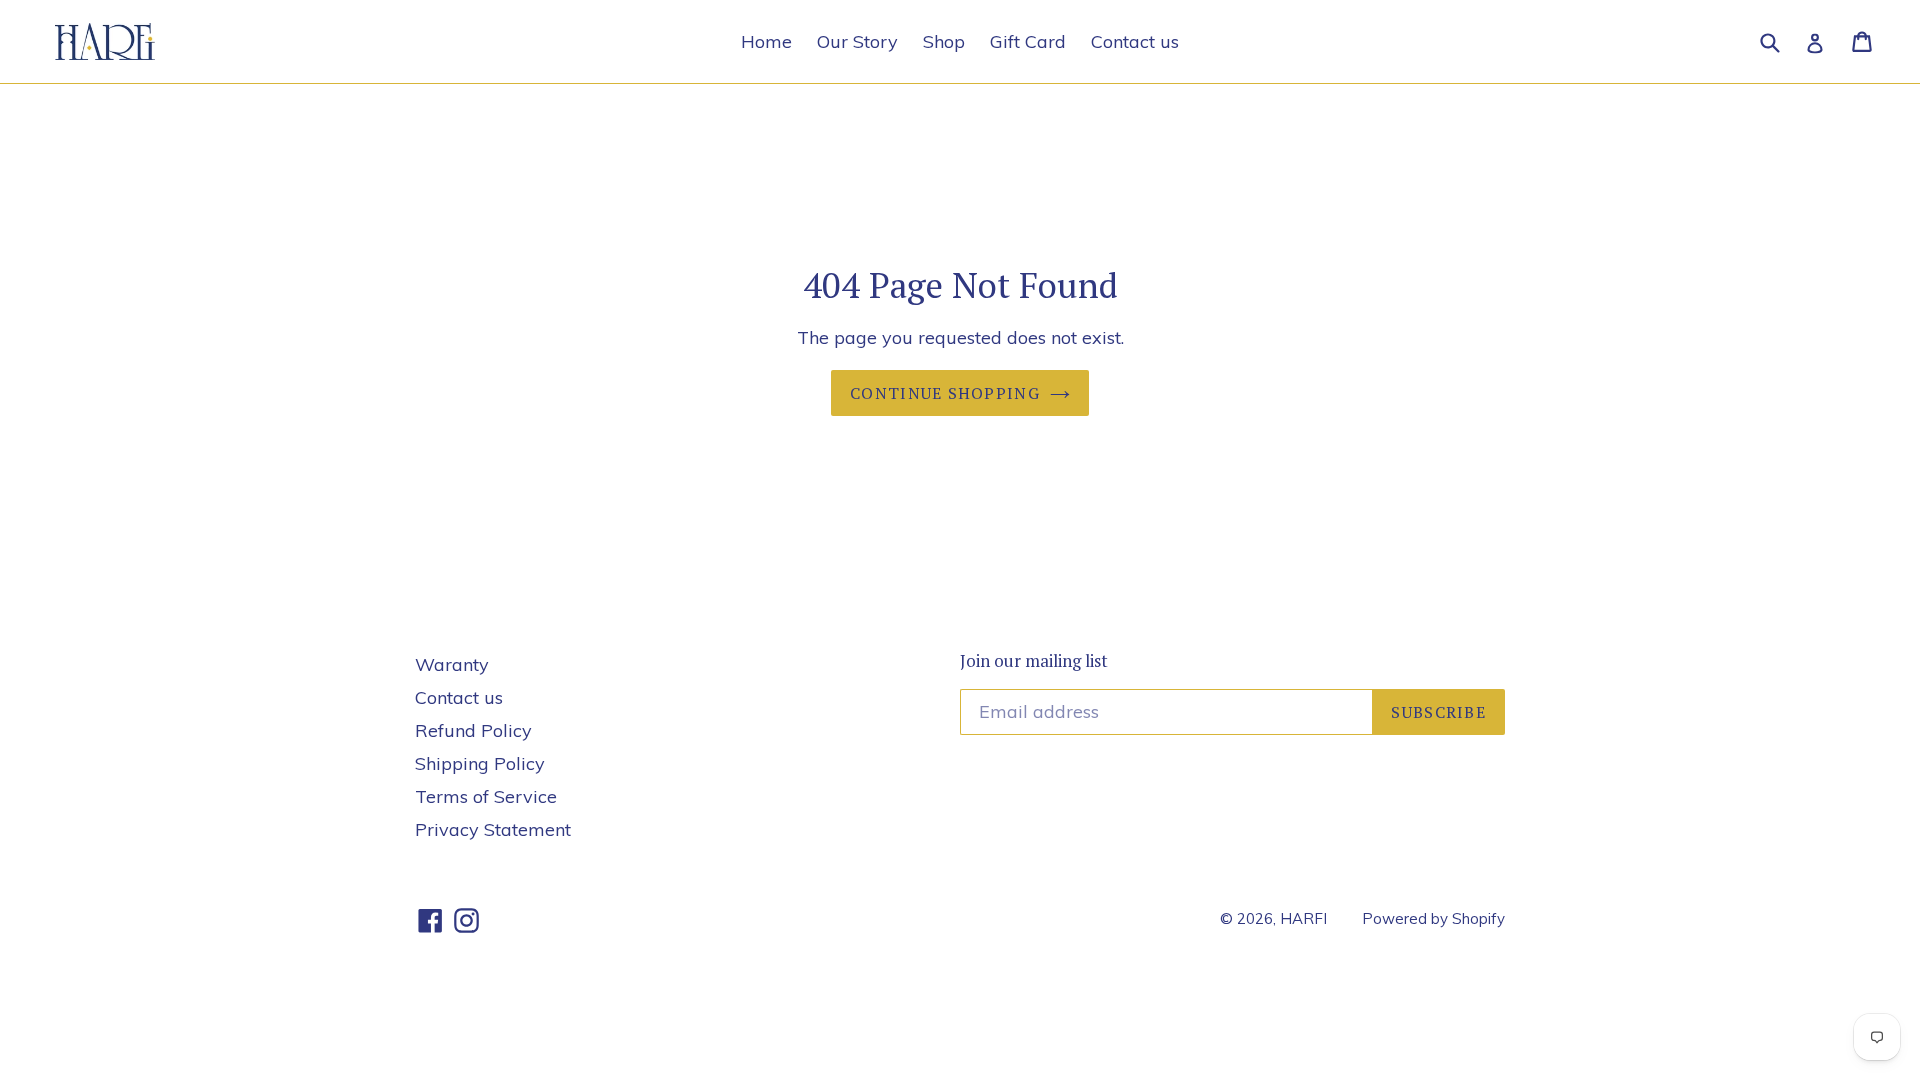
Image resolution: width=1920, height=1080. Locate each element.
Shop (944, 41)
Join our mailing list (1034, 661)
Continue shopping (945, 393)
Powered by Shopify (1433, 918)
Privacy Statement (493, 829)
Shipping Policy (480, 763)
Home (766, 41)
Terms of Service (486, 796)
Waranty (452, 664)
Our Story (857, 41)
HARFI (1303, 918)
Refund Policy (473, 730)
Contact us (1135, 41)
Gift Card (1028, 41)
